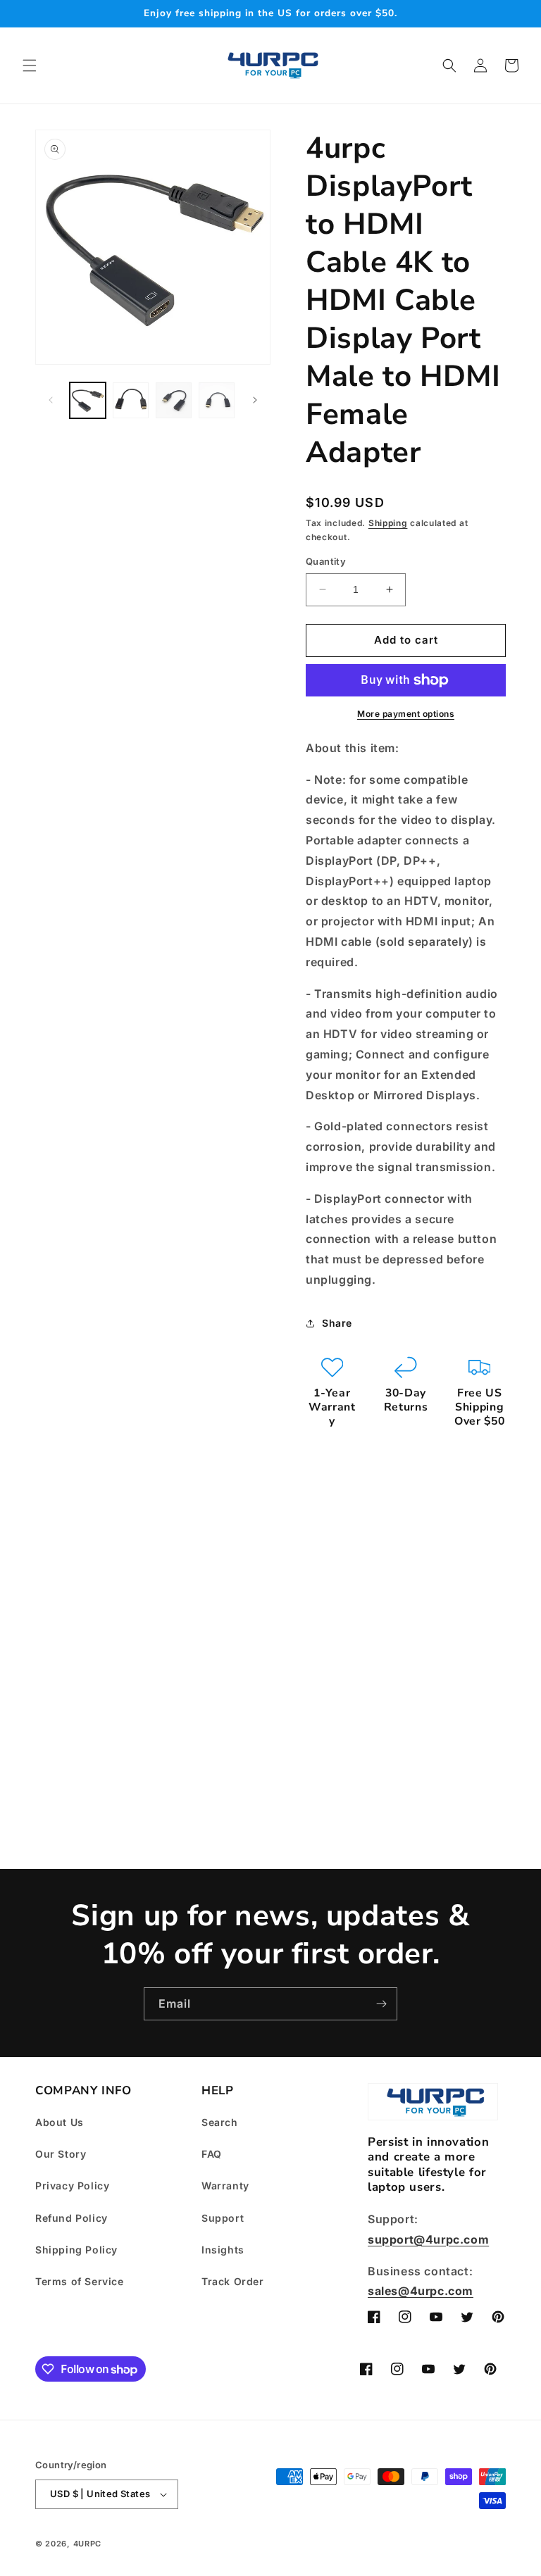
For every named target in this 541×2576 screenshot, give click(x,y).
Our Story (61, 2154)
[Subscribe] (381, 2004)
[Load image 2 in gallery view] (131, 400)
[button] (30, 65)
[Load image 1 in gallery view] (88, 400)
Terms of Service (80, 2281)
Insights (223, 2250)
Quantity (326, 561)
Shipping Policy (76, 2250)
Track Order (233, 2281)
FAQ (212, 2154)
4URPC (88, 2544)
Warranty (225, 2186)
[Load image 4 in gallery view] (217, 400)
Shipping (388, 523)
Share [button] (337, 1323)
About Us (60, 2122)
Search (220, 2122)
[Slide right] (255, 400)
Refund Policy (71, 2218)
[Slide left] (51, 400)
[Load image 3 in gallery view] (174, 400)
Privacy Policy (72, 2186)
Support (223, 2218)
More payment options (406, 714)
